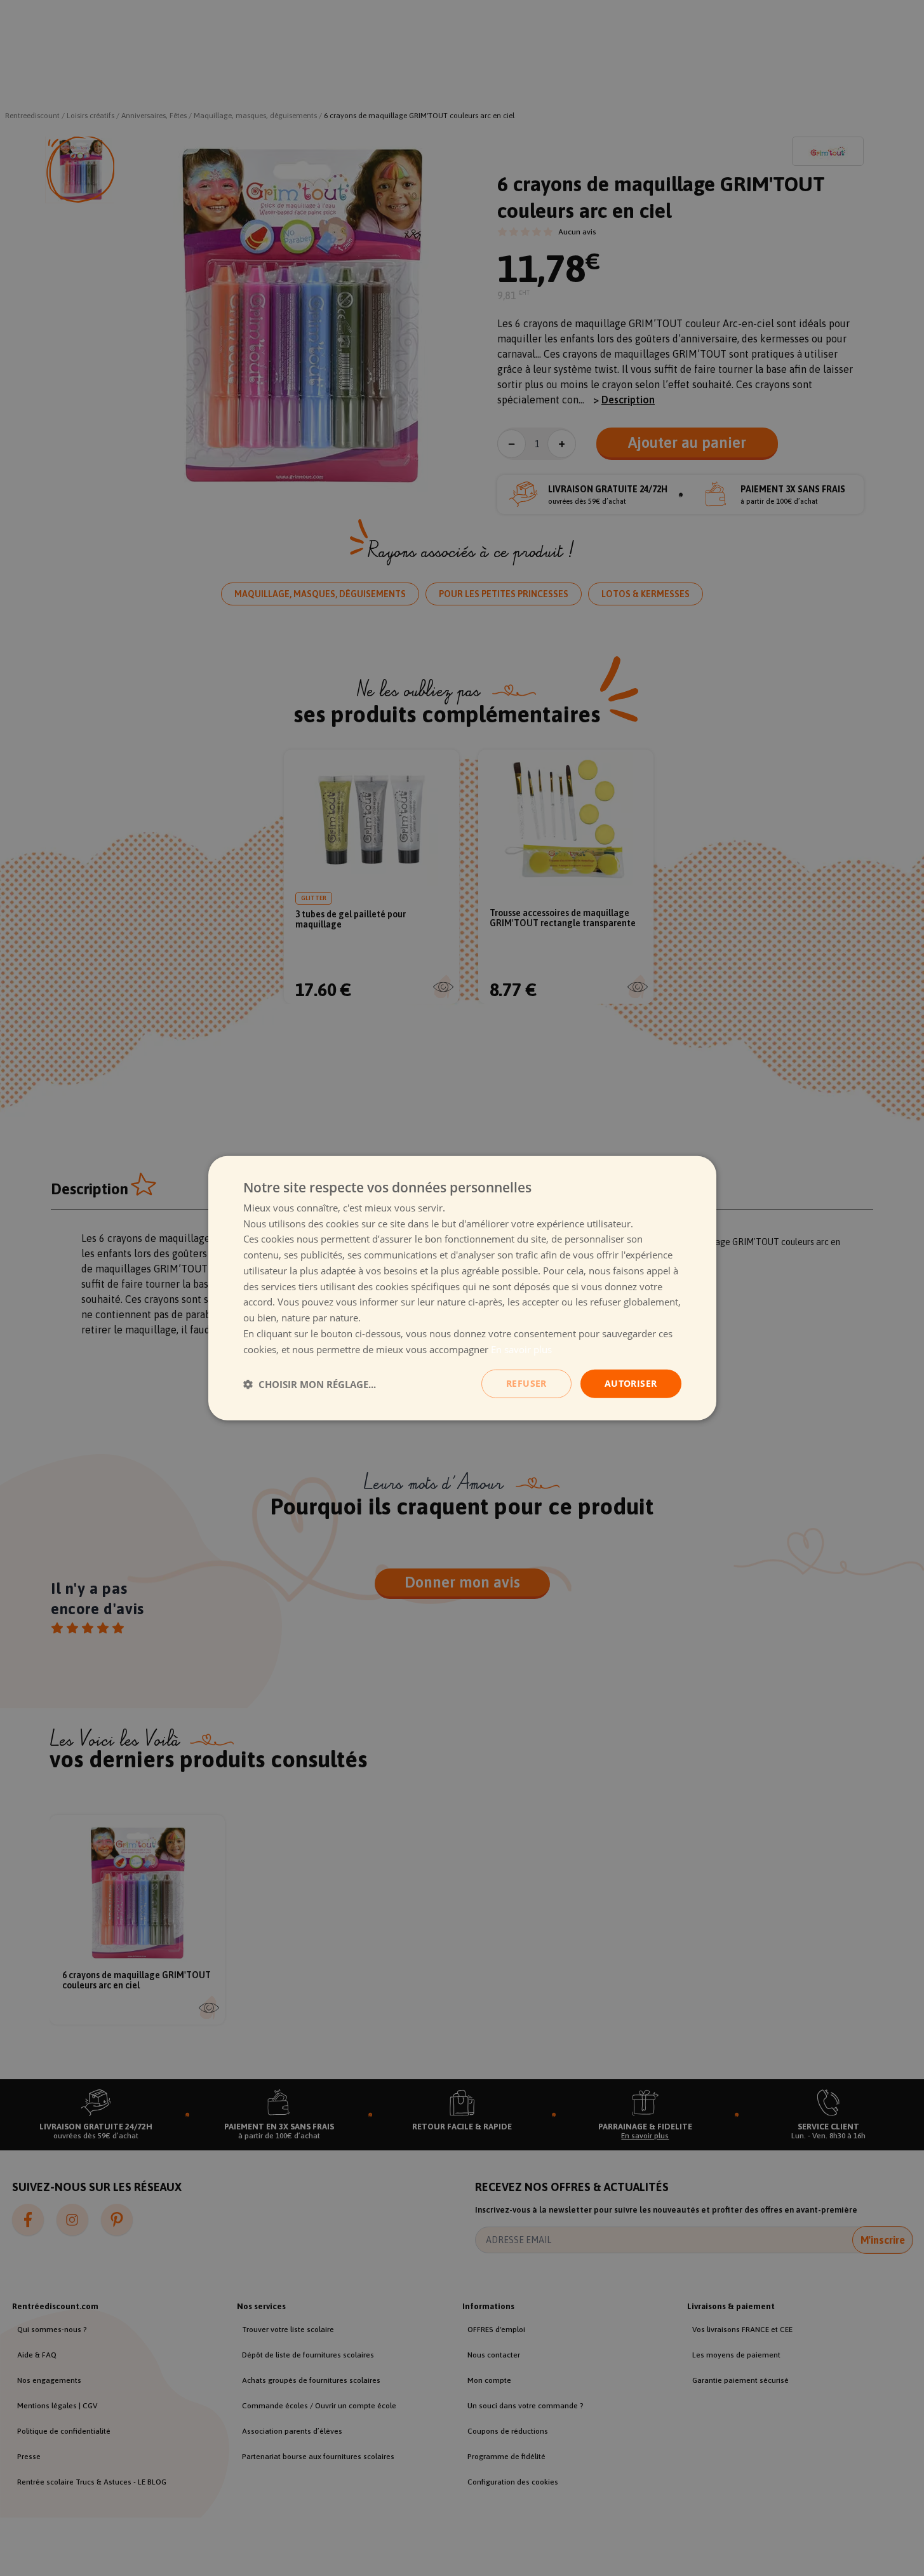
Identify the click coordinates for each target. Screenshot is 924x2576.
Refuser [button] (526, 1383)
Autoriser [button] (631, 1383)
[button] (310, 1384)
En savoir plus (521, 1349)
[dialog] (462, 1288)
